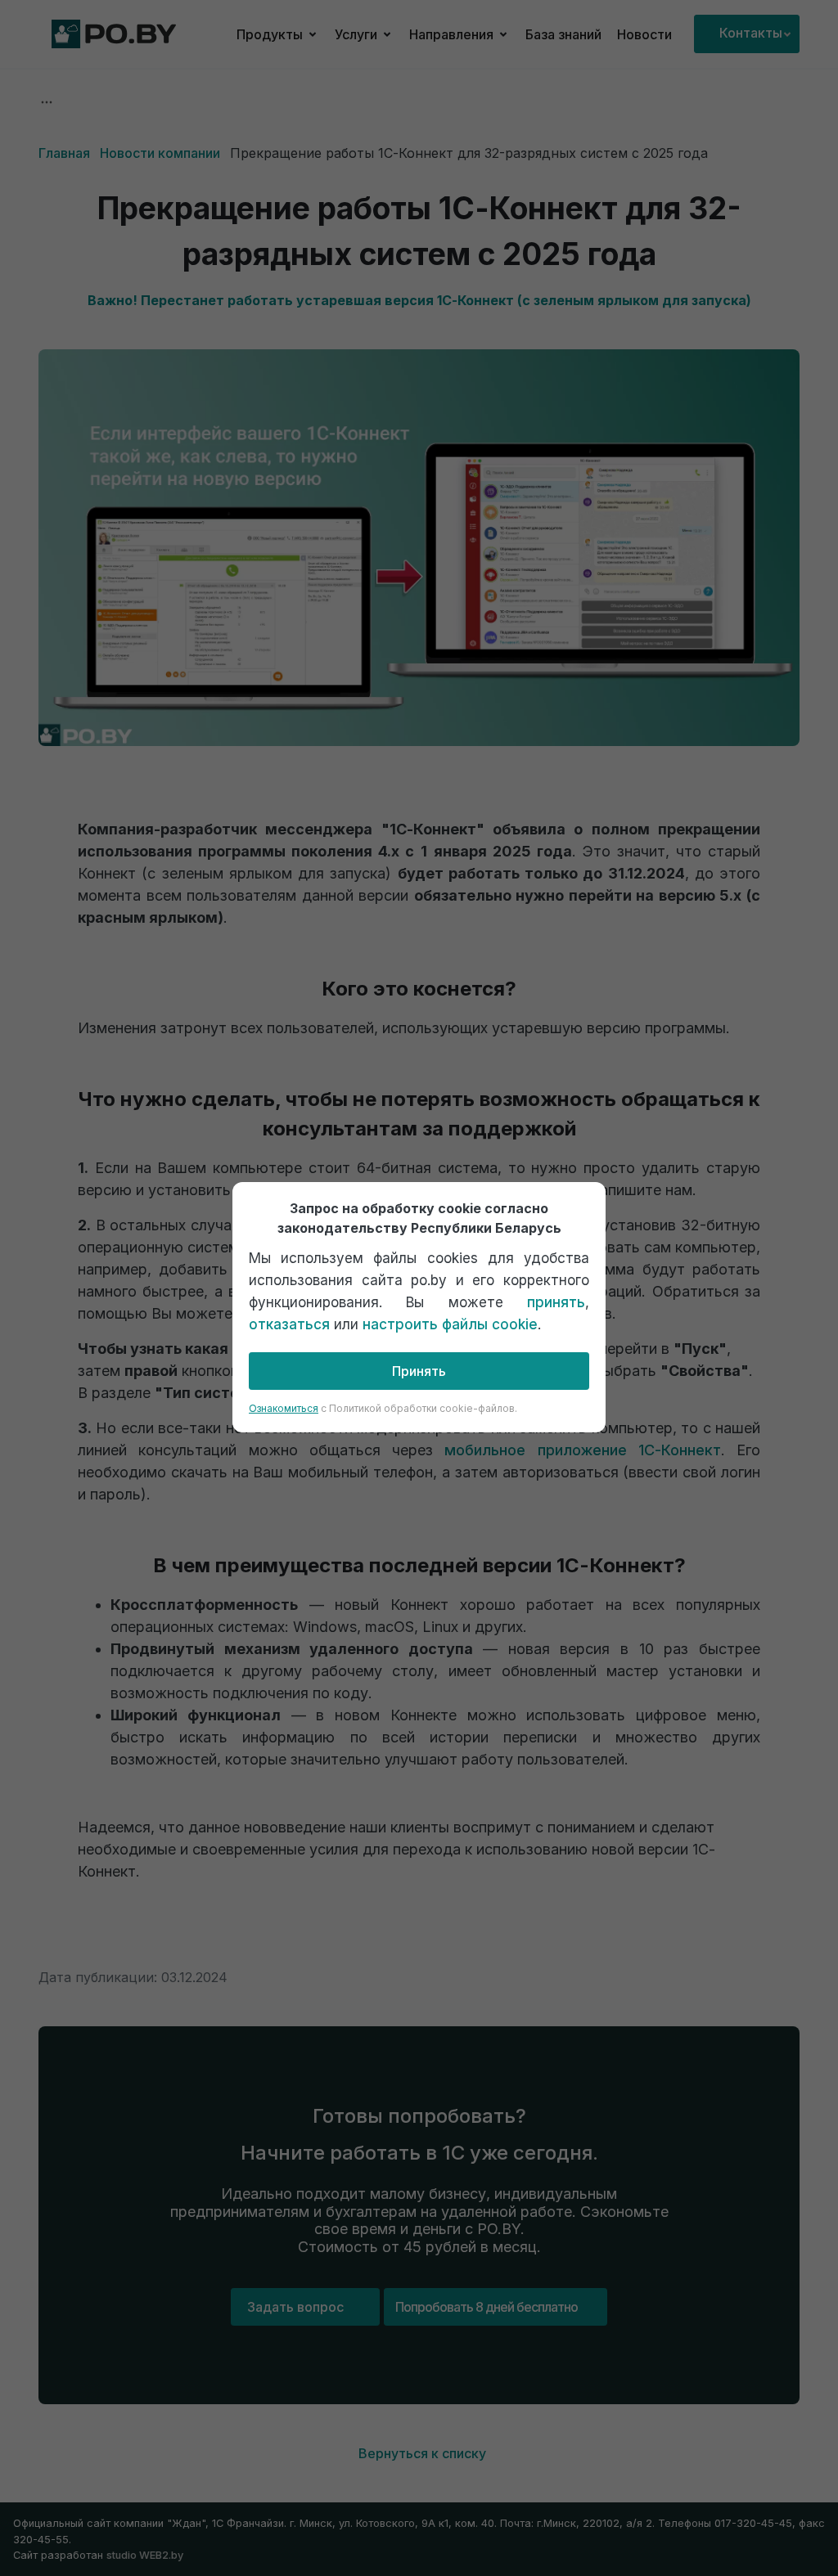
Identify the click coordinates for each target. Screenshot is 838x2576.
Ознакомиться (284, 1408)
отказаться (289, 1324)
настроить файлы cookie (450, 1324)
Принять (419, 1371)
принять (556, 1302)
